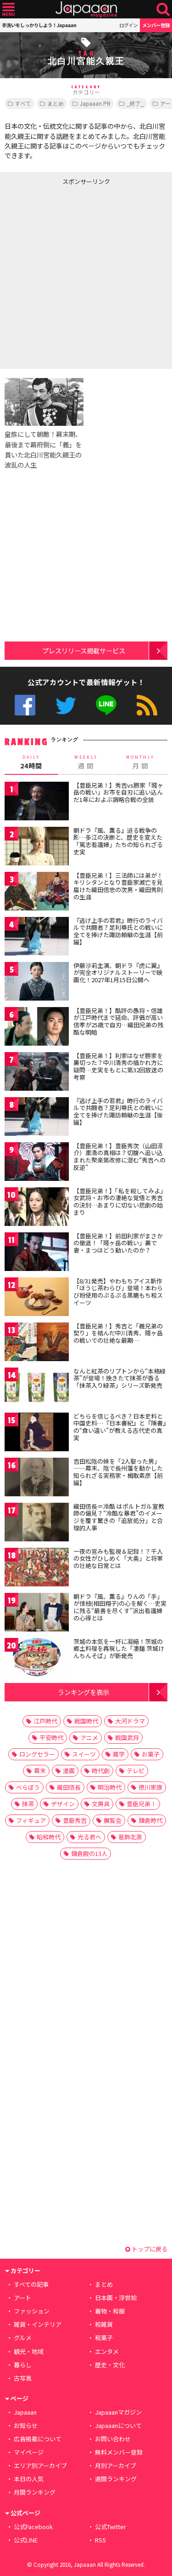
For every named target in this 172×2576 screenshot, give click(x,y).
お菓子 (151, 1754)
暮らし (23, 2365)
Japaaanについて (118, 2425)
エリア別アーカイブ (40, 2465)
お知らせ (26, 2425)
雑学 (119, 1754)
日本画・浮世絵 (116, 2298)
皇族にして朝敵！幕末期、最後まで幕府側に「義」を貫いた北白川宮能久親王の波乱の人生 (43, 449)
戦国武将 (127, 1737)
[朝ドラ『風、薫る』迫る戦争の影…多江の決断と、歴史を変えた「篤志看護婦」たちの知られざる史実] (37, 848)
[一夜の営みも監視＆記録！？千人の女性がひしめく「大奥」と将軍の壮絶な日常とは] (37, 1569)
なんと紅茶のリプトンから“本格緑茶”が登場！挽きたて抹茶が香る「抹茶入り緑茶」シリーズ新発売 (119, 1378)
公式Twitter (66, 705)
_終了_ (135, 103)
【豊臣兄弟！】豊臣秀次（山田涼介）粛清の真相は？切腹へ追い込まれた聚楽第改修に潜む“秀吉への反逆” (119, 1156)
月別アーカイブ (116, 2465)
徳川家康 (150, 1787)
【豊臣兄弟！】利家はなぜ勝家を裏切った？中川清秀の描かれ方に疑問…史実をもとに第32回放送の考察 (118, 1066)
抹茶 (28, 1804)
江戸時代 (45, 1721)
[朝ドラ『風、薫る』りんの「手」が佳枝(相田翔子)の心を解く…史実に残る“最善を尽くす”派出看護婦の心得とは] (37, 1614)
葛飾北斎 (130, 1837)
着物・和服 (110, 2311)
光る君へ (89, 1837)
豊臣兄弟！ (141, 1804)
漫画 (69, 1771)
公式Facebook (25, 705)
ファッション (32, 2311)
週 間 (86, 762)
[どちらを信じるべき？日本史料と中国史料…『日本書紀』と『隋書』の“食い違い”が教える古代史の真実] (37, 1434)
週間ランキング (116, 2479)
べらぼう (28, 1787)
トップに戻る (149, 2249)
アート (22, 2298)
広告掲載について (38, 2439)
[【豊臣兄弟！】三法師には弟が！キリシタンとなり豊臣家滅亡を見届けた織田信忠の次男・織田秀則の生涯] (37, 893)
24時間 (31, 762)
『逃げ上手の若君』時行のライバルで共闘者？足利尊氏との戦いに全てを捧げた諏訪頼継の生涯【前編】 (118, 931)
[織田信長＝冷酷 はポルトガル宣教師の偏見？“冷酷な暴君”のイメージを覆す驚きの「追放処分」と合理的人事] (37, 1524)
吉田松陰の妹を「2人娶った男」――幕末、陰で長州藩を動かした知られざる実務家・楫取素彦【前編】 (118, 1472)
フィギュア (31, 1820)
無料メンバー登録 (119, 2452)
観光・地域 (29, 2351)
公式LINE (106, 705)
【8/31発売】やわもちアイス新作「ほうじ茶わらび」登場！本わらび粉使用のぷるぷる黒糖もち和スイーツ (118, 1292)
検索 (163, 9)
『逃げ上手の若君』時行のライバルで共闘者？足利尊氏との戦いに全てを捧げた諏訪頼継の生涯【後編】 (118, 1111)
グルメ (23, 2338)
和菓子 (104, 2338)
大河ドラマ (130, 1721)
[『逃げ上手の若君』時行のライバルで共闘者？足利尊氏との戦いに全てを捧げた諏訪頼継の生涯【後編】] (37, 1118)
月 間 (140, 762)
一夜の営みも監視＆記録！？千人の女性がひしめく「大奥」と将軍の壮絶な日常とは (118, 1558)
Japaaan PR (95, 103)
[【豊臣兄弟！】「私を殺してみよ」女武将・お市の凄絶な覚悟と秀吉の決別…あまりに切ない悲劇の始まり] (37, 1208)
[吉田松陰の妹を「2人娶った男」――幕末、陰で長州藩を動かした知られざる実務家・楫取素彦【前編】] (37, 1479)
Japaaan (86, 9)
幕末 (40, 1771)
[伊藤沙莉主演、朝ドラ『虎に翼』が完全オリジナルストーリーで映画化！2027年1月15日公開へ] (37, 983)
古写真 (23, 2378)
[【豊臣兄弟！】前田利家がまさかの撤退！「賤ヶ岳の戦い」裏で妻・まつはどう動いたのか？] (37, 1253)
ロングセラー (37, 1754)
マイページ (29, 2452)
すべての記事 (31, 2284)
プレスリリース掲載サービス (84, 650)
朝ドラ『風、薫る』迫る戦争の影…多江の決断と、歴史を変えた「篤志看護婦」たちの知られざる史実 (118, 841)
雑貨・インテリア (38, 2324)
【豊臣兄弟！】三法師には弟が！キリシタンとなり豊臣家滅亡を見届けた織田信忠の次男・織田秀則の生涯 (118, 886)
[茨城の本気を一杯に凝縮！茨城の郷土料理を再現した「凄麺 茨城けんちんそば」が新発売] (37, 1659)
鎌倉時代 (150, 1820)
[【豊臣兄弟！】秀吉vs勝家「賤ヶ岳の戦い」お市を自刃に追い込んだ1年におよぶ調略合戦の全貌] (37, 803)
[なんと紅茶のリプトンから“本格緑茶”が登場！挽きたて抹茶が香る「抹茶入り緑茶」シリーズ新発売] (37, 1388)
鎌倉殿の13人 (89, 1853)
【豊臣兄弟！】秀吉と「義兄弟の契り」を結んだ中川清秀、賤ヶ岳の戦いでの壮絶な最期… (118, 1333)
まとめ (55, 103)
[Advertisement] (86, 275)
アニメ (89, 1737)
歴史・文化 (110, 2365)
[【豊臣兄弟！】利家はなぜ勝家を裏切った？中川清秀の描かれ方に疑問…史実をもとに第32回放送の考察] (37, 1073)
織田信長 (69, 1787)
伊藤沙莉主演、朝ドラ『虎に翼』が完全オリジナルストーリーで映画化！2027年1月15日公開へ (118, 973)
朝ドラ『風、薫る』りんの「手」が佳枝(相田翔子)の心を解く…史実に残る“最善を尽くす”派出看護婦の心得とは (120, 1607)
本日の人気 (29, 2479)
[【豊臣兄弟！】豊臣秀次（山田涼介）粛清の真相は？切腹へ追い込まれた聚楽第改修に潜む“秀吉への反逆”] (37, 1163)
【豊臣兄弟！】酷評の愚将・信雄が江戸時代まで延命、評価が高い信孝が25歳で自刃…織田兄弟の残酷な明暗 (118, 1021)
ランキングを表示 (83, 1692)
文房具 (101, 1804)
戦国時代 (86, 1721)
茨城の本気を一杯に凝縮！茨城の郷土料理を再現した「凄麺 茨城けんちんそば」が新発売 (119, 1649)
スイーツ (84, 1754)
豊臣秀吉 (75, 1820)
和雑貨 (104, 2324)
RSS (147, 705)
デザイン (63, 1804)
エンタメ (107, 2351)
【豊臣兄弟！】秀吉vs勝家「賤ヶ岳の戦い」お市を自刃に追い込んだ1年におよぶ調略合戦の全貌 (118, 792)
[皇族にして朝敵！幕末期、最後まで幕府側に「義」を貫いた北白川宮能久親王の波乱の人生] (44, 403)
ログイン (128, 25)
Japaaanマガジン (118, 2412)
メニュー (8, 9)
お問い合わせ (113, 2439)
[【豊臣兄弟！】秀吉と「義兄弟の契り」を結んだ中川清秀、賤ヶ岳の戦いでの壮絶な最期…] (37, 1343)
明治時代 (110, 1787)
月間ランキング (35, 2492)
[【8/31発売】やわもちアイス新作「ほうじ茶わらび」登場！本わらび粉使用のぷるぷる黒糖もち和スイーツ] (37, 1298)
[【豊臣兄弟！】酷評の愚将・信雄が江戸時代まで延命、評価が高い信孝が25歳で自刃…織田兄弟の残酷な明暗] (37, 1028)
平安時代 (51, 1737)
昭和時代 (49, 1837)
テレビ (136, 1771)
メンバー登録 (156, 25)
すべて (23, 103)
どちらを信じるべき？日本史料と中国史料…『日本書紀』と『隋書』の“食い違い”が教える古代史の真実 (120, 1427)
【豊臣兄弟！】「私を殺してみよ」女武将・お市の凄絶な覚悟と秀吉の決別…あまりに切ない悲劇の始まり (120, 1202)
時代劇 (101, 1771)
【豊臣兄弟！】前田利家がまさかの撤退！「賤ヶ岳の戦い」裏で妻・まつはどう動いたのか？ (118, 1243)
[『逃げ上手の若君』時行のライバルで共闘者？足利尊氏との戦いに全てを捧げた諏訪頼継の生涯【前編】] (37, 938)
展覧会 (113, 1820)
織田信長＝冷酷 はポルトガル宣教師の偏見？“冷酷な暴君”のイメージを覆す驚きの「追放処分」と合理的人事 (119, 1517)
